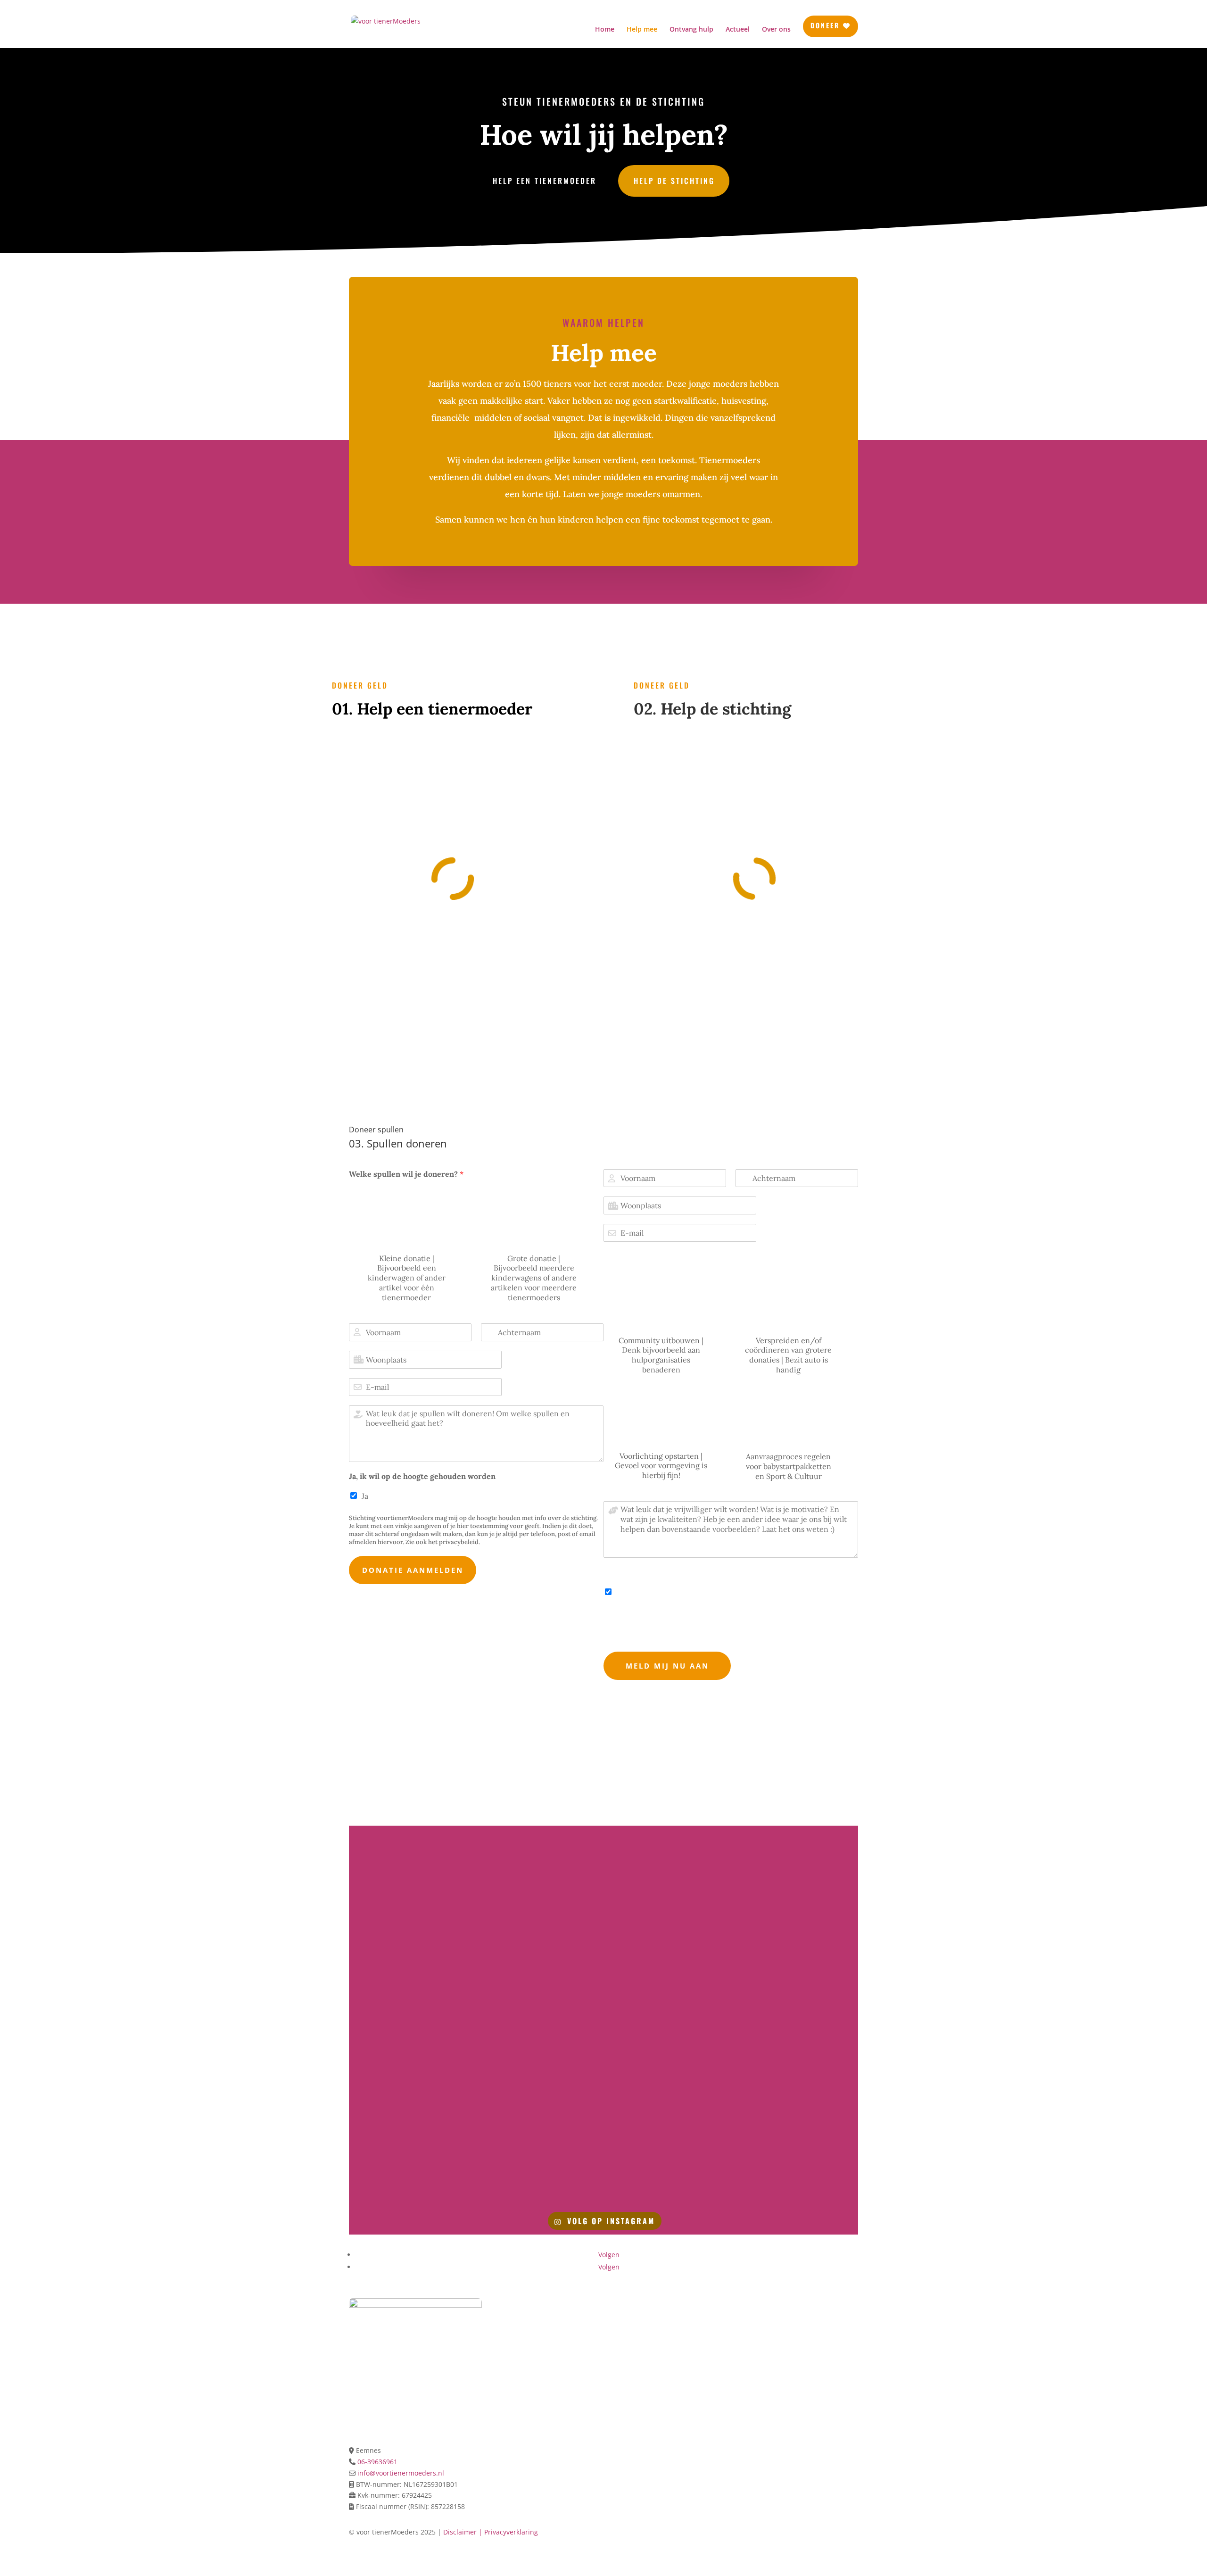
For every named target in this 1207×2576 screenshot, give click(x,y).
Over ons (776, 30)
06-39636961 (377, 2462)
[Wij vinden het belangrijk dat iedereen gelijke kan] (668, 2088)
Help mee (642, 30)
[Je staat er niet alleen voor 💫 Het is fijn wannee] (668, 1866)
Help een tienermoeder (545, 181)
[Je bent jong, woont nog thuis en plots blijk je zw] (411, 2162)
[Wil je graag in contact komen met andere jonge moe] (797, 1866)
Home (605, 30)
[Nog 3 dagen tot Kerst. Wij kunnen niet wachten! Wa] (668, 2014)
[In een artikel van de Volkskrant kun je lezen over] (797, 1940)
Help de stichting (674, 181)
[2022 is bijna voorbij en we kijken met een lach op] (540, 2014)
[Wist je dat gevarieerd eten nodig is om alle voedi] (540, 2162)
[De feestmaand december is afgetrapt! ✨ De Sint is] (411, 2088)
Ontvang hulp (691, 30)
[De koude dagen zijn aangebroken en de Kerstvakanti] (797, 2014)
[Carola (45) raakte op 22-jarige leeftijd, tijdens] (668, 1940)
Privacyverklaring (511, 2532)
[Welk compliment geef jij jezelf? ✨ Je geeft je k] (797, 2088)
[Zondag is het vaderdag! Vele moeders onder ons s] (411, 1866)
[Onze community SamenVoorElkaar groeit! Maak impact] (540, 1940)
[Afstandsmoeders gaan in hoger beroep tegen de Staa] (540, 1866)
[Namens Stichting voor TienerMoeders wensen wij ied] (411, 2014)
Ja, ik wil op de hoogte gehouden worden (422, 1476)
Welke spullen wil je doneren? (406, 1174)
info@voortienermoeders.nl (400, 2473)
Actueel (738, 30)
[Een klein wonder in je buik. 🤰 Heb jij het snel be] (540, 2088)
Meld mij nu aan (667, 1666)
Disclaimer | (464, 2532)
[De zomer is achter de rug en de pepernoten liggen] (797, 2162)
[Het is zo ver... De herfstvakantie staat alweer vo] (668, 2162)
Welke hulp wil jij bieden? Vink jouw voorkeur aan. (695, 1256)
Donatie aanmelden (413, 1570)
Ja (365, 1496)
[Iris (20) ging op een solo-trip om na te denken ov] (411, 1940)
